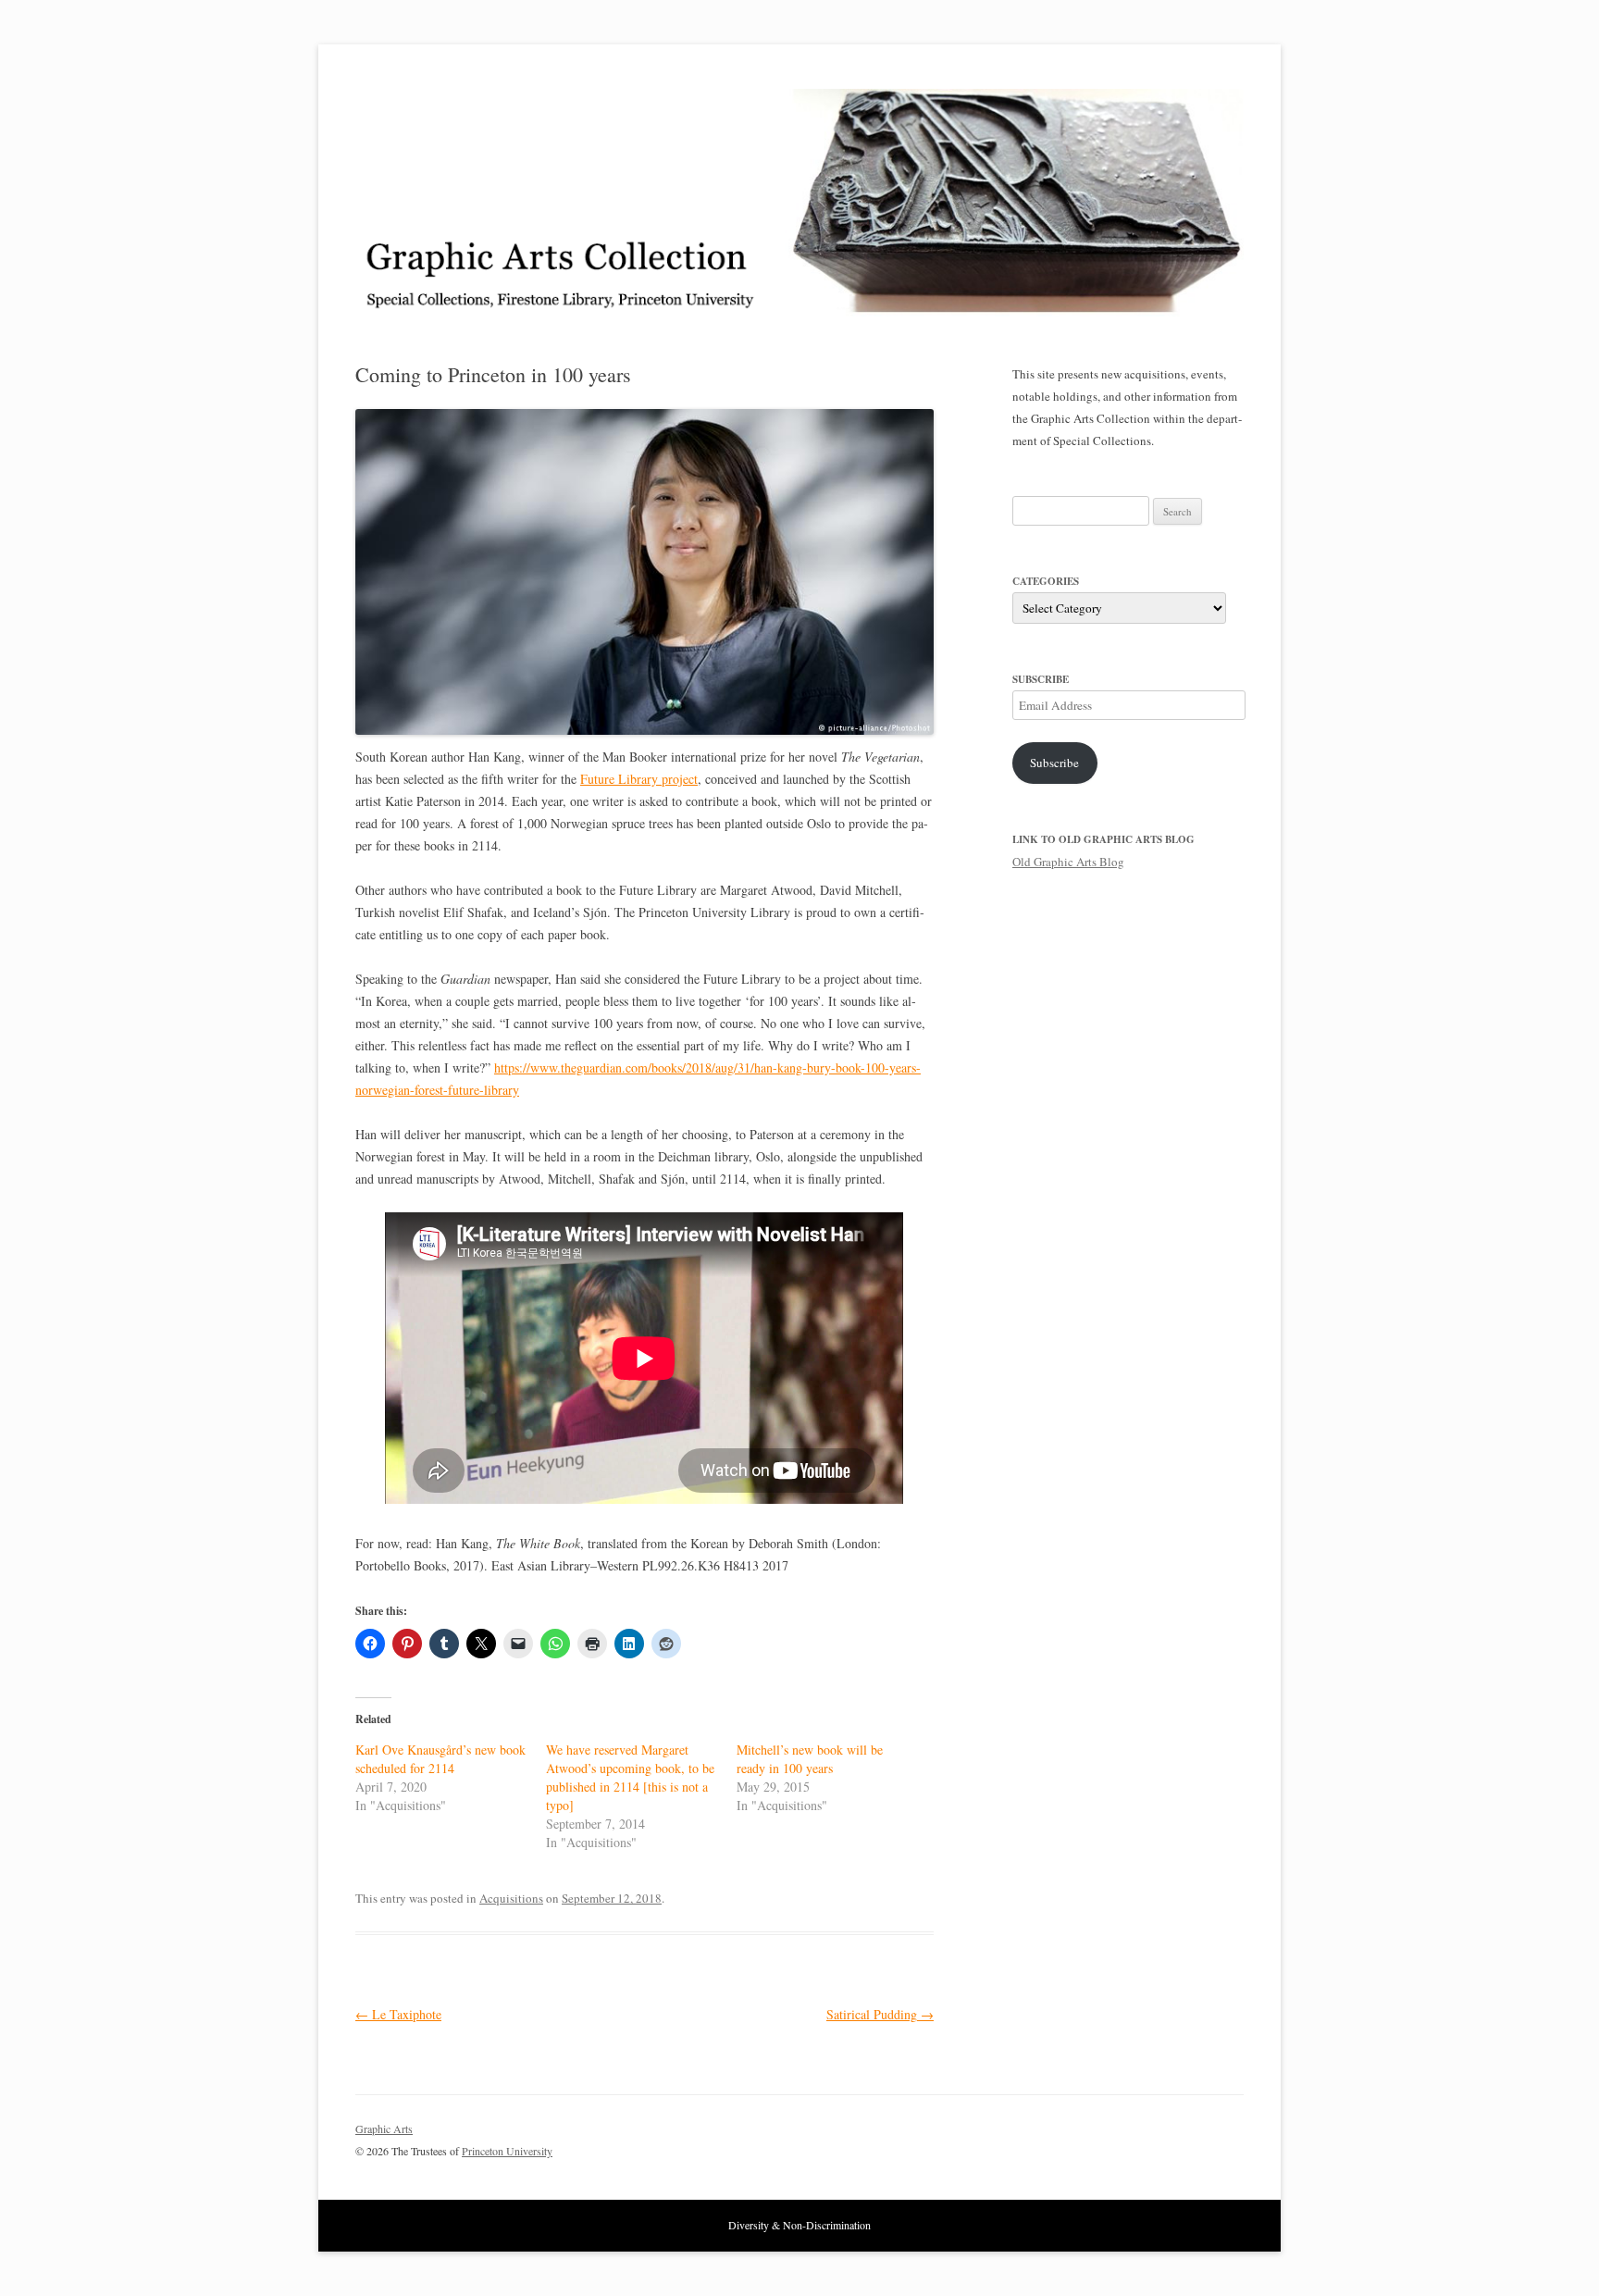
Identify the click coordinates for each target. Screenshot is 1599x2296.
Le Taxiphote (398, 2014)
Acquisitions (511, 1898)
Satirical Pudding (880, 2014)
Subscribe (1054, 763)
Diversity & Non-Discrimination (799, 2225)
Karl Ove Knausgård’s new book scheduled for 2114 (440, 1759)
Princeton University (1175, 2137)
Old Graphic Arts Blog (1068, 862)
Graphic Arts (384, 2128)
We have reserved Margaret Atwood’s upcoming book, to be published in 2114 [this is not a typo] (630, 1777)
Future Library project (639, 779)
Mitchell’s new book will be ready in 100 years (810, 1759)
